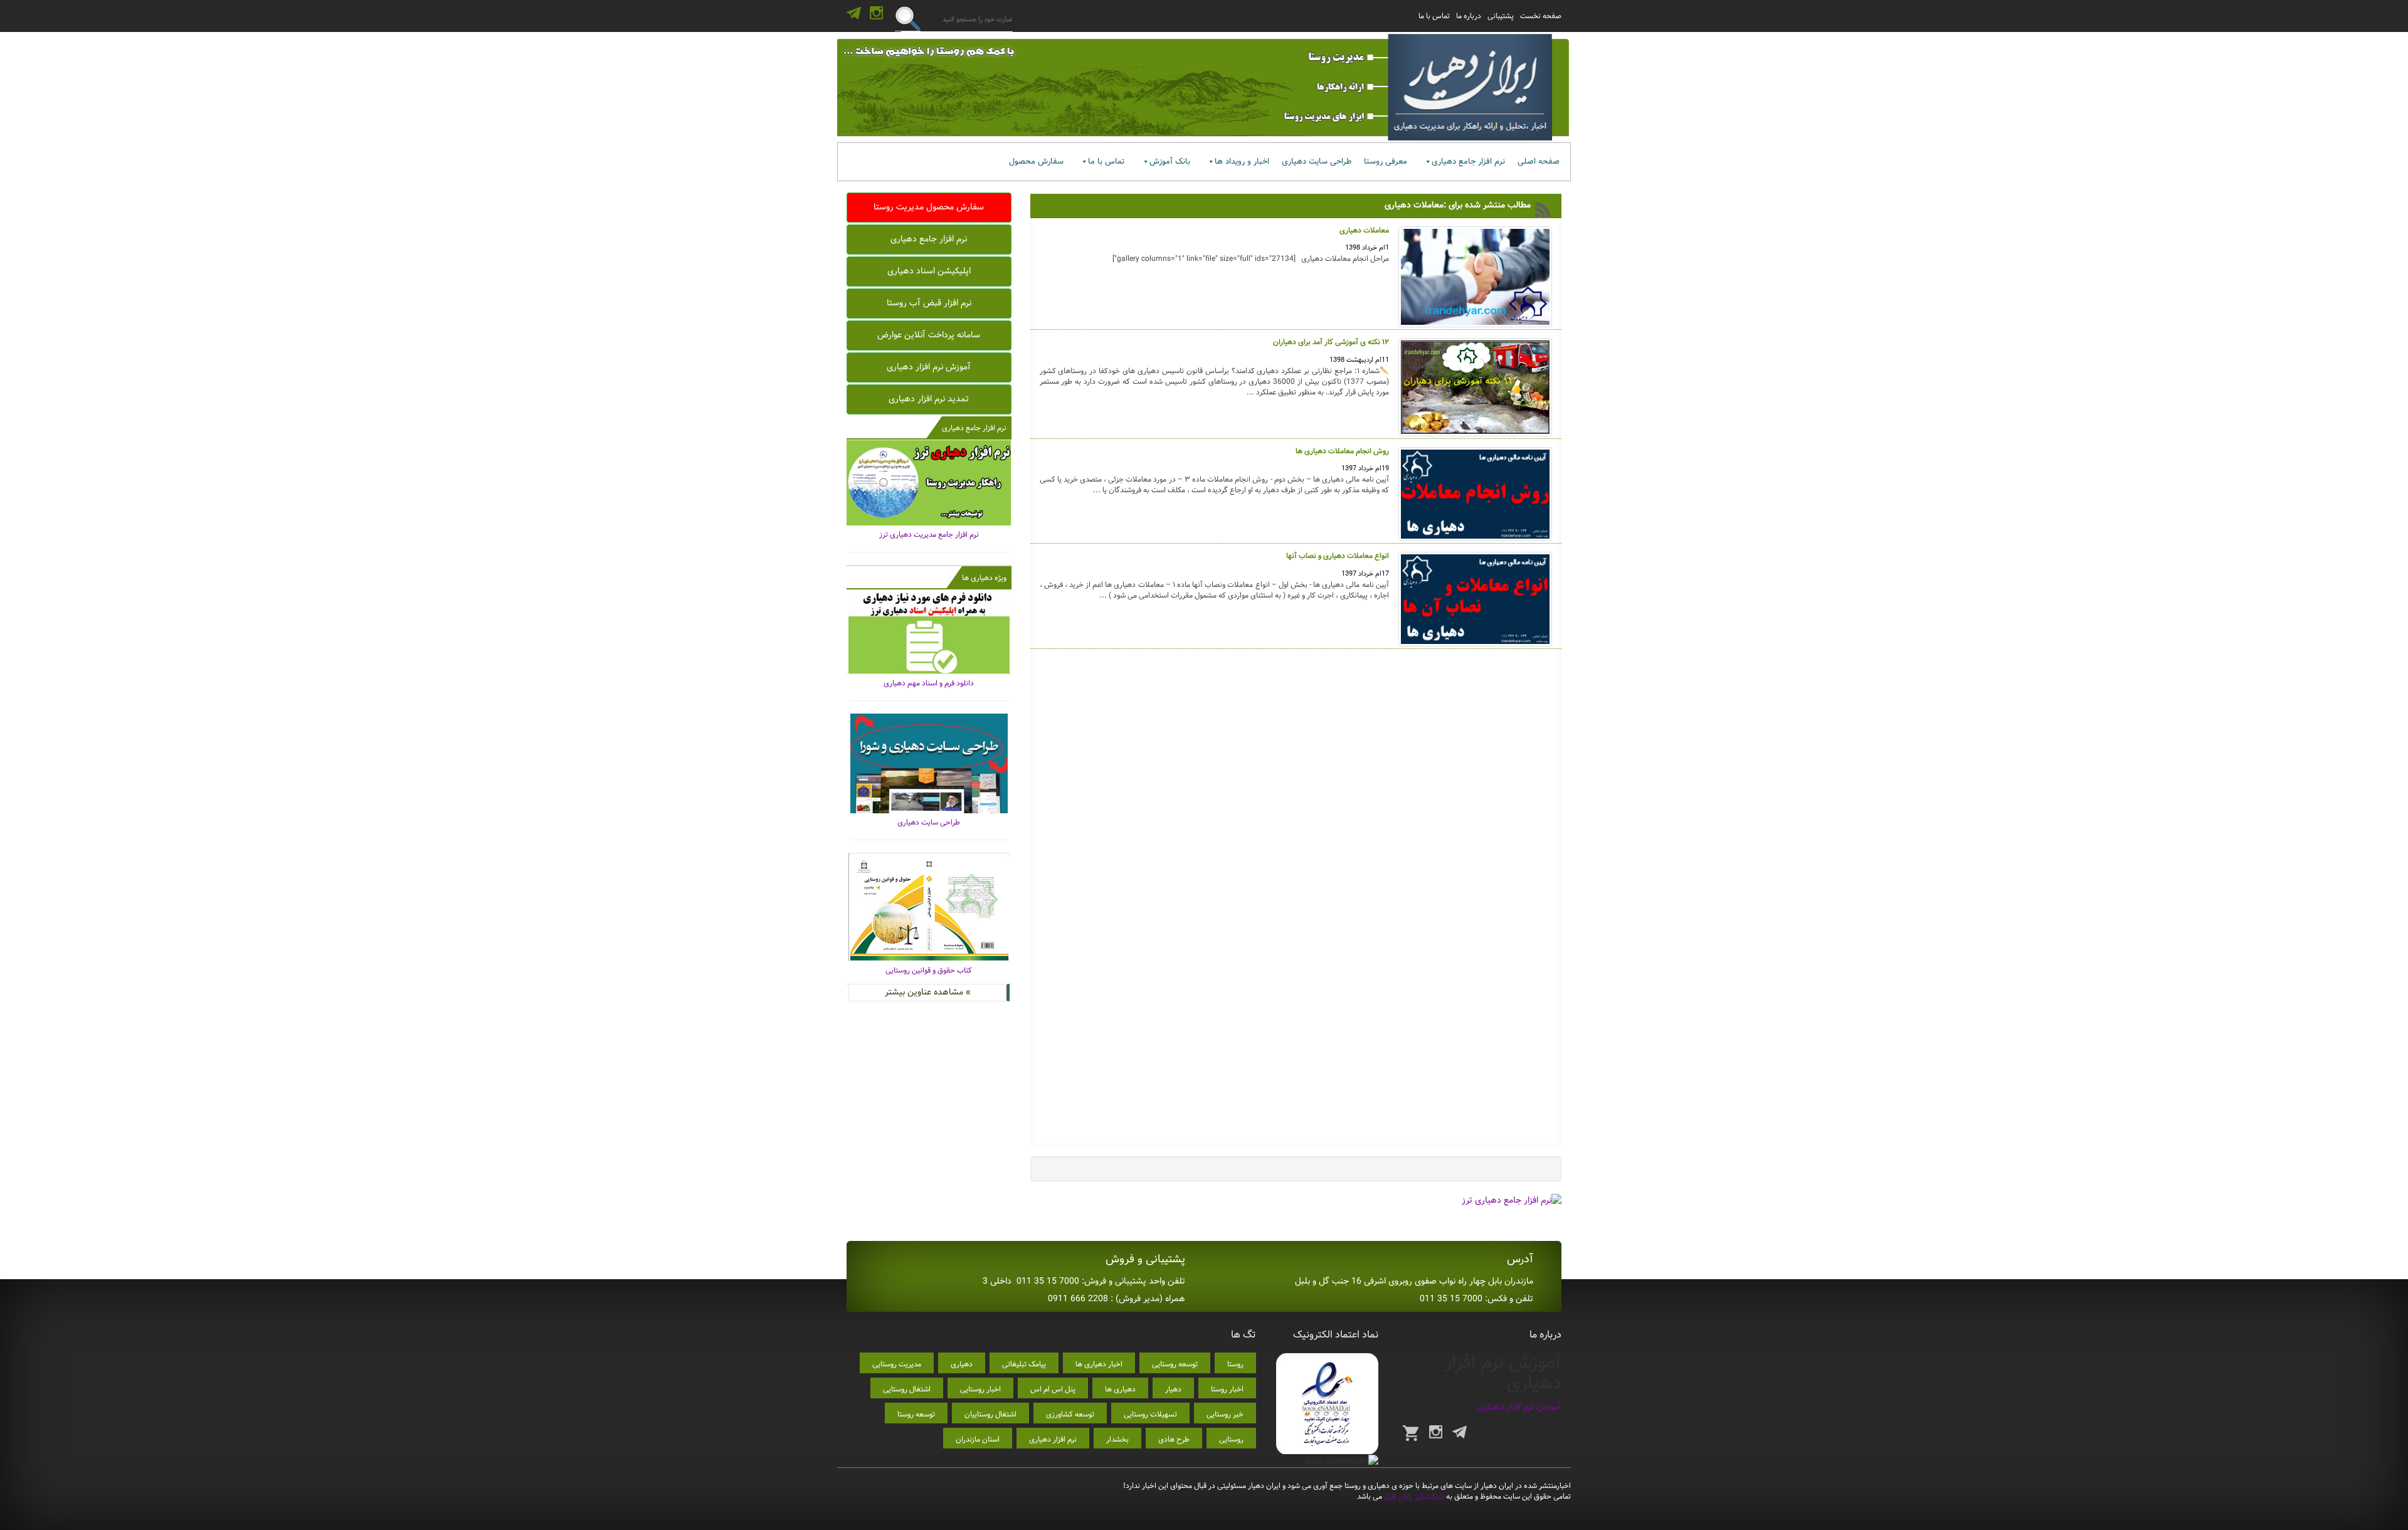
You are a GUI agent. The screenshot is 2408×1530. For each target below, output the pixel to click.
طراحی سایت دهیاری (1317, 161)
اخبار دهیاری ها (1099, 1364)
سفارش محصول (1036, 161)
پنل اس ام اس (1053, 1389)
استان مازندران (978, 1439)
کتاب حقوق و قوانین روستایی (929, 970)
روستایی (1231, 1439)
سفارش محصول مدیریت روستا (929, 207)
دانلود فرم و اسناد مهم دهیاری (929, 683)
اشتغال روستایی (907, 1389)
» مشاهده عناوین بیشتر (928, 992)
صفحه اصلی (1539, 161)
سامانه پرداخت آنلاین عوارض (929, 335)
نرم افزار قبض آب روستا (929, 303)
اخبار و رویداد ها (1242, 161)
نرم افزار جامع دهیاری (1468, 161)
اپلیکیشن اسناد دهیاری (929, 271)
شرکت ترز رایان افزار (1413, 1496)
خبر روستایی (1225, 1414)
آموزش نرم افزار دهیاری (929, 367)
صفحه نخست (1541, 16)
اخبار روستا (1227, 1389)
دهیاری (962, 1364)
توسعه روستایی (1175, 1364)
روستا (1235, 1364)
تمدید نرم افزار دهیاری (929, 399)
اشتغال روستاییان (990, 1414)
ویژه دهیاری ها (984, 578)
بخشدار (1117, 1439)
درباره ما (1469, 16)
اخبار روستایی (980, 1389)
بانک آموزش (1170, 161)
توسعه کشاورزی (1070, 1414)
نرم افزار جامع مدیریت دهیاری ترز (929, 535)
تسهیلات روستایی (1150, 1414)
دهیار (1173, 1389)
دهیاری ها (1120, 1389)
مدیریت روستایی (897, 1364)
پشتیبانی (1501, 16)
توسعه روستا (916, 1414)
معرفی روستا (1386, 161)
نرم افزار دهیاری (1053, 1439)
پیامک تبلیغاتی (1024, 1364)
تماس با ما (1434, 16)
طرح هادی (1174, 1439)
